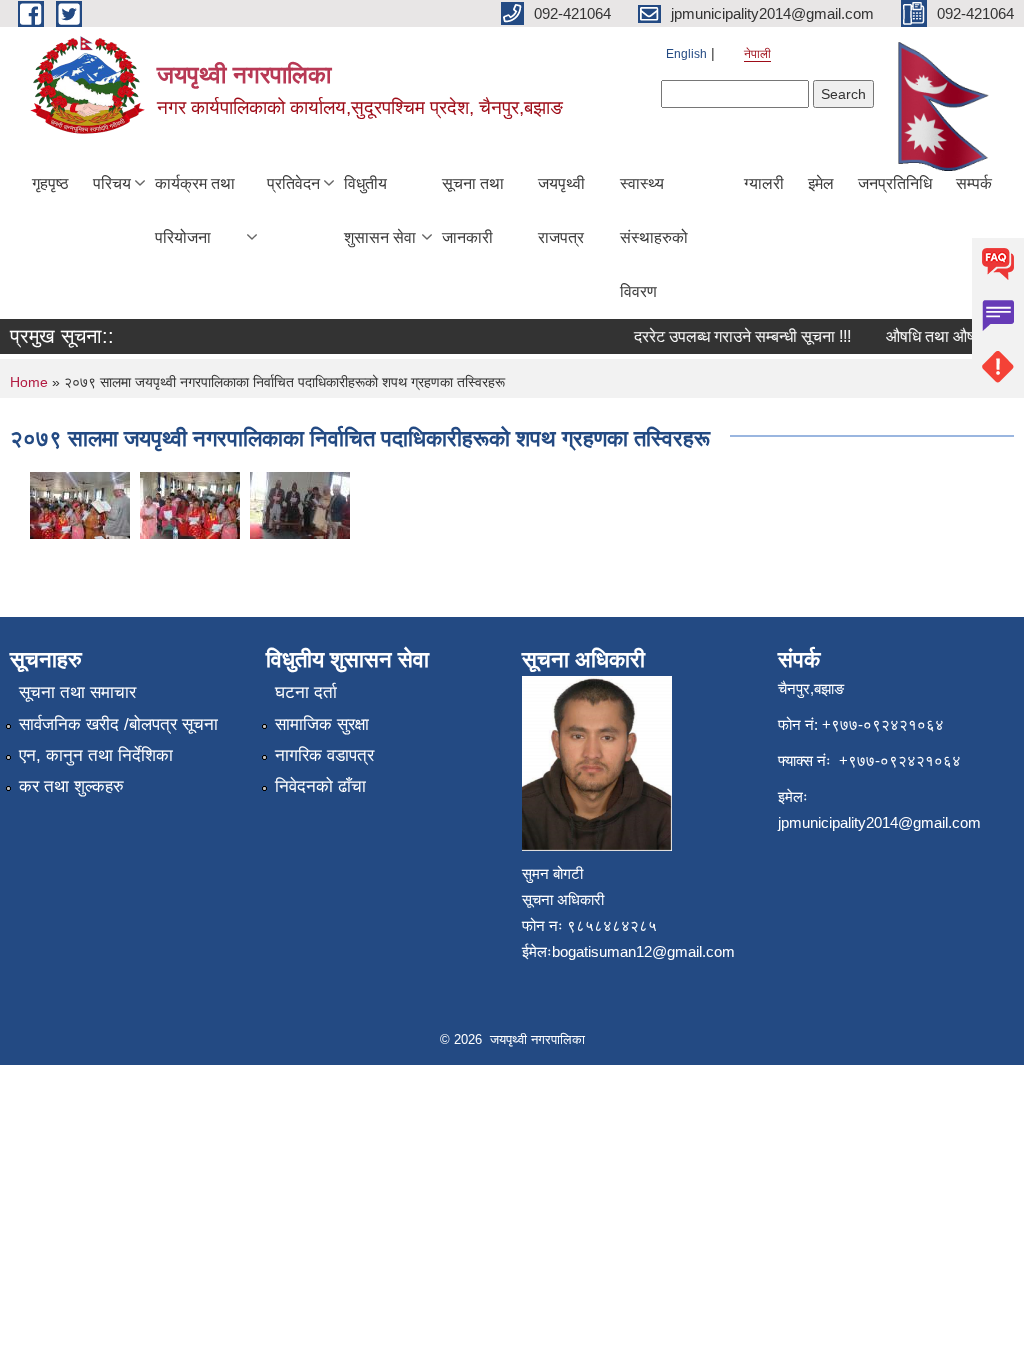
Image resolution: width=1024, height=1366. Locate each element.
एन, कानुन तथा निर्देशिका (96, 755)
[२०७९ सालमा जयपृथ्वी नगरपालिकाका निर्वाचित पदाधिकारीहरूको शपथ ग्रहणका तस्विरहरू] (80, 503)
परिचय (112, 183)
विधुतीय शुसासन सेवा (380, 210)
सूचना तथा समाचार (77, 692)
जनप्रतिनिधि (895, 183)
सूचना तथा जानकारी (473, 210)
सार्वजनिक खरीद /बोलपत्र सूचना (118, 724)
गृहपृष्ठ (50, 183)
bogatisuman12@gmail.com (643, 951)
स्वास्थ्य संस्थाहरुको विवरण (654, 237)
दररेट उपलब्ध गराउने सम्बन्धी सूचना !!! (732, 336)
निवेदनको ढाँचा (320, 786)
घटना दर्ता (306, 692)
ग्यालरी (764, 183)
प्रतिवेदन (293, 183)
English (686, 54)
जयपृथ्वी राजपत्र (561, 210)
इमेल (821, 183)
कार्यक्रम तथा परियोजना (195, 210)
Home (29, 382)
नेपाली (757, 54)
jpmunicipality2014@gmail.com (879, 822)
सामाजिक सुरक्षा (322, 724)
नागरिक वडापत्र (324, 755)
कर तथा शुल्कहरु (71, 786)
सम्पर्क (974, 183)
